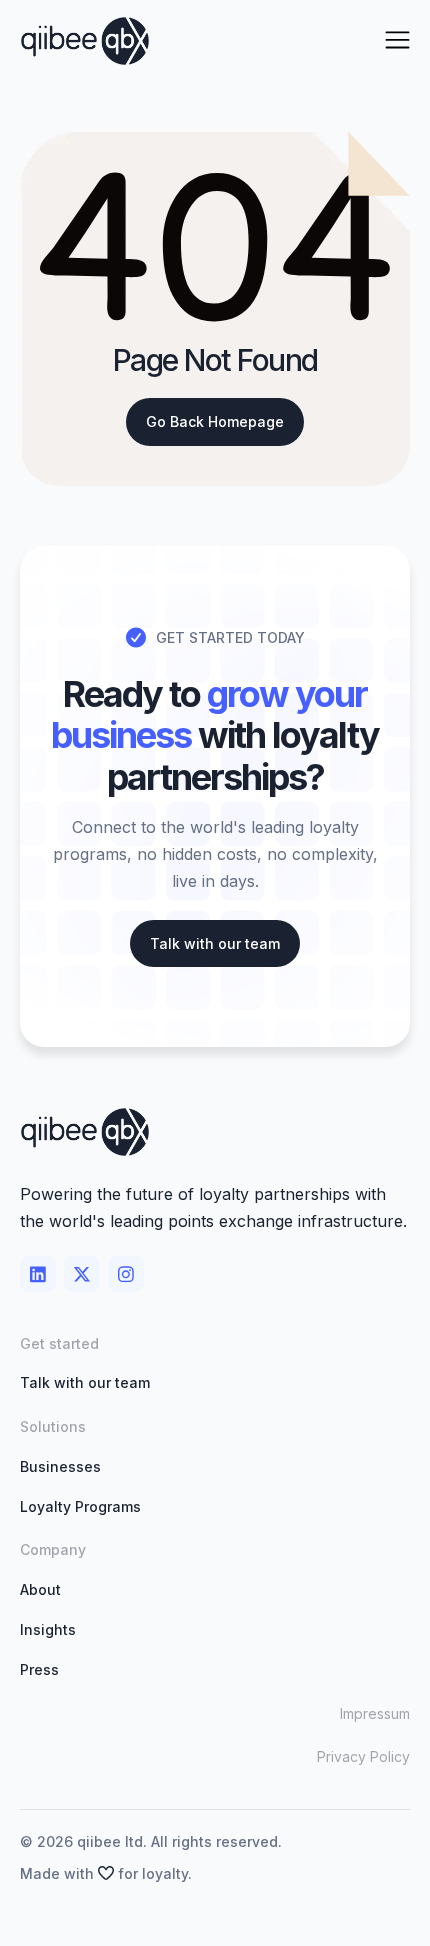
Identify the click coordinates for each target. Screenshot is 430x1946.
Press (39, 1669)
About (40, 1589)
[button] (397, 41)
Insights (48, 1629)
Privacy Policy (363, 1756)
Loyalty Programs (80, 1506)
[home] (85, 41)
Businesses (60, 1466)
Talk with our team (85, 1382)
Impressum (375, 1713)
